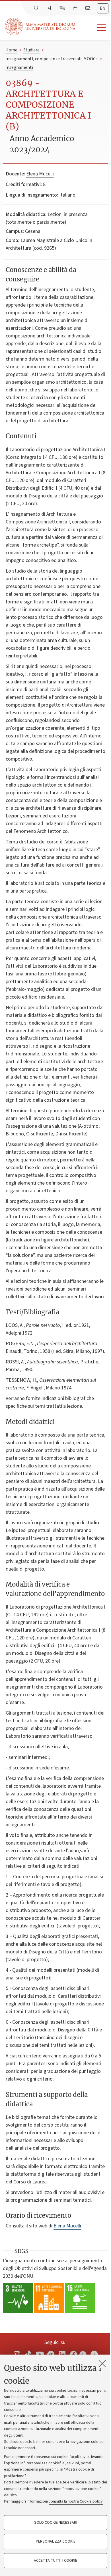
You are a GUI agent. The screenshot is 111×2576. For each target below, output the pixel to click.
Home (11, 50)
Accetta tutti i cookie (55, 2561)
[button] (93, 28)
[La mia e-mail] (88, 8)
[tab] (103, 8)
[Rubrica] (50, 8)
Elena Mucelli (40, 174)
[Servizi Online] (63, 8)
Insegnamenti (19, 67)
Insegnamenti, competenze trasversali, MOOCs (52, 59)
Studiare (31, 50)
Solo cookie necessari (56, 2523)
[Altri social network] (94, 2354)
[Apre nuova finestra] (17, 2354)
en (103, 8)
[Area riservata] (76, 8)
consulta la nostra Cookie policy (76, 2501)
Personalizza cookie (56, 2541)
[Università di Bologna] (41, 26)
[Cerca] (37, 8)
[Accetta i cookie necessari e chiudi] (102, 2363)
